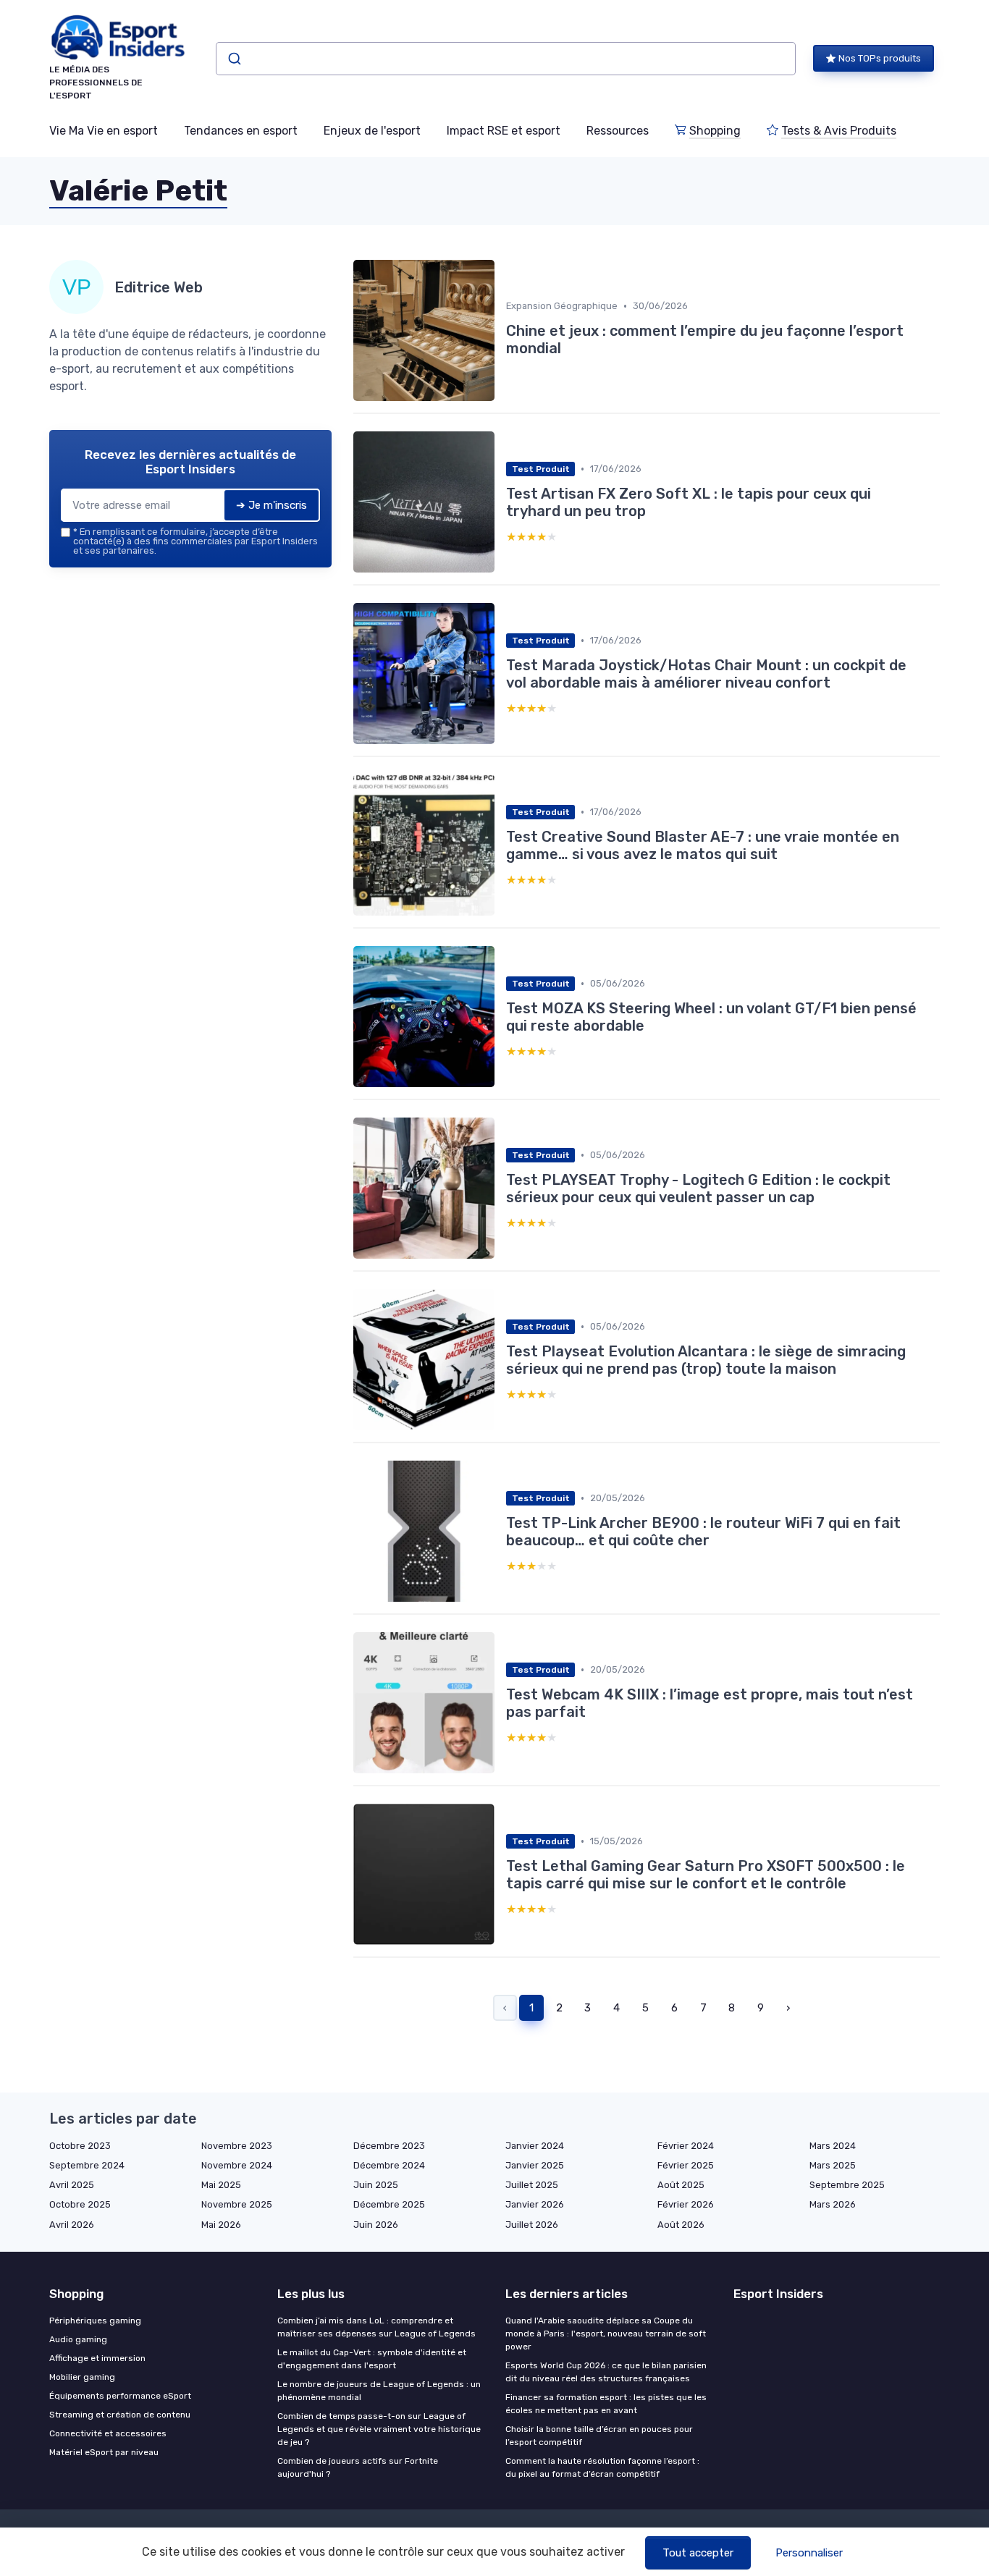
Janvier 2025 (535, 2165)
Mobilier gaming (82, 2377)
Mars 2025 (833, 2165)
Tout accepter (698, 2553)
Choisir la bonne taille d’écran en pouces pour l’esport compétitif (599, 2436)
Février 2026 (686, 2204)
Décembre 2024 (389, 2165)
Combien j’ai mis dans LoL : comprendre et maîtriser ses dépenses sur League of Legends (376, 2327)
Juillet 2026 (532, 2225)
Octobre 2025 (80, 2204)
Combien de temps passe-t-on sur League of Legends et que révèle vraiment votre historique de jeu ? (379, 2429)
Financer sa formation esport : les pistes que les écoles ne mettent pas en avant (606, 2404)
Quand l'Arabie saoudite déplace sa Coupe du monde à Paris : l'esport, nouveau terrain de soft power (606, 2334)
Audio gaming (78, 2339)
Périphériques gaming (95, 2320)
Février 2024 (686, 2146)
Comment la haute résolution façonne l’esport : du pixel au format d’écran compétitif (602, 2467)
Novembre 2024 (237, 2165)
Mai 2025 (221, 2185)
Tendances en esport (241, 131)
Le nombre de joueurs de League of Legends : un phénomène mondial (379, 2391)
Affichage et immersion (97, 2358)
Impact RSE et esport (504, 131)
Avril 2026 (72, 2225)
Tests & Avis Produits (839, 131)
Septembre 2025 (847, 2185)
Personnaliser (809, 2553)
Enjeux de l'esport (372, 131)
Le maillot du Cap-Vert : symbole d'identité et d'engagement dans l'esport (372, 2359)
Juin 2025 (376, 2185)
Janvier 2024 (535, 2146)
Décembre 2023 (389, 2146)
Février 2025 (686, 2165)
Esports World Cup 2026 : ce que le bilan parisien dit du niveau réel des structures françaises (606, 2372)
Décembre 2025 (389, 2204)
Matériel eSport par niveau (104, 2452)
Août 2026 (681, 2225)
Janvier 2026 (535, 2204)
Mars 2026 (833, 2204)
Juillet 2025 (532, 2185)
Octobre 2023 (80, 2146)
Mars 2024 (833, 2146)
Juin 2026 (376, 2225)
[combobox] (506, 59)
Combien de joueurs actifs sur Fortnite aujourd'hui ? (358, 2467)
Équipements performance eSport (120, 2396)
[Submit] (233, 59)
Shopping (715, 131)
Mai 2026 (221, 2225)
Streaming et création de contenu (120, 2415)
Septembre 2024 (87, 2165)
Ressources (618, 131)
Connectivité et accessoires (108, 2433)
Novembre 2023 (237, 2146)
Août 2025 (681, 2185)
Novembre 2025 (237, 2204)
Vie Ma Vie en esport (104, 131)
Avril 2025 (72, 2185)
